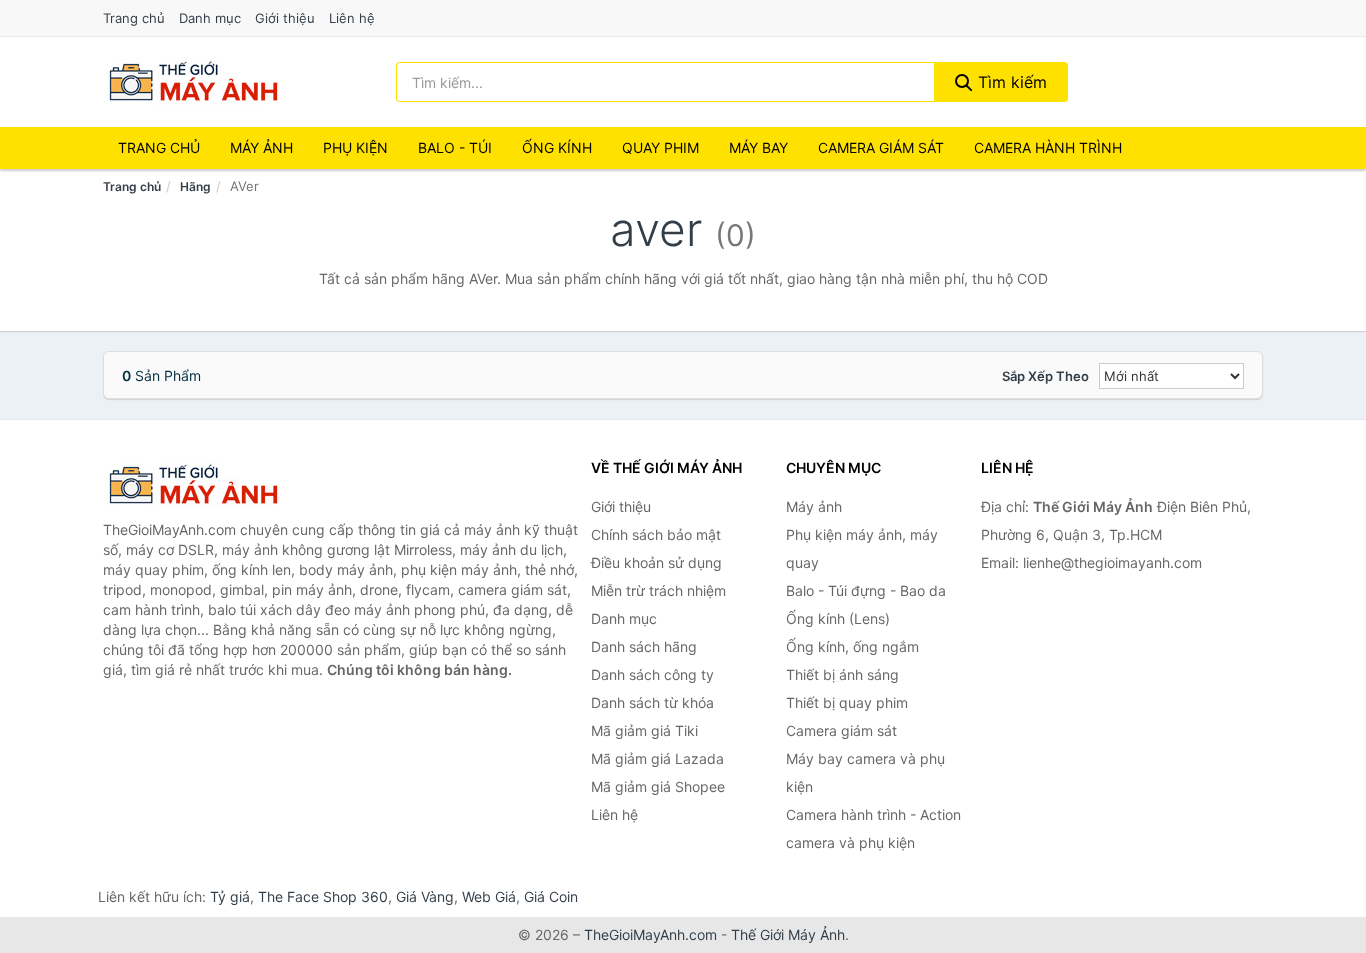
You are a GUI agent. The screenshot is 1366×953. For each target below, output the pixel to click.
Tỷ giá (230, 896)
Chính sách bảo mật (656, 534)
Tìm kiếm (1010, 82)
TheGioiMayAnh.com (650, 934)
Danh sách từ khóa (652, 702)
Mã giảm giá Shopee (658, 786)
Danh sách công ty (652, 674)
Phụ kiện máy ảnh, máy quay (862, 548)
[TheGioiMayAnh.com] (193, 82)
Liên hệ (352, 18)
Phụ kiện (355, 147)
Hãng (195, 186)
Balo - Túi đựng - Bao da (866, 590)
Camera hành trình (1048, 147)
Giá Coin (551, 896)
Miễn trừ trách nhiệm (658, 590)
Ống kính (557, 147)
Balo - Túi (455, 147)
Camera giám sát (881, 147)
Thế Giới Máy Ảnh (788, 934)
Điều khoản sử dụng (656, 562)
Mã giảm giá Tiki (644, 730)
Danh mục (210, 18)
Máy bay (758, 147)
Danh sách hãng (644, 646)
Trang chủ (134, 18)
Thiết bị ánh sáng (842, 674)
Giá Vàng (425, 896)
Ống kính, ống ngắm (852, 646)
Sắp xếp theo (1045, 376)
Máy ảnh (261, 147)
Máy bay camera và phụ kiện (865, 772)
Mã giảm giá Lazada (657, 758)
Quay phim (660, 147)
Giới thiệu (285, 18)
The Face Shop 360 (323, 896)
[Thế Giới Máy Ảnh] (203, 485)
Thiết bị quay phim (847, 702)
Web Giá (489, 896)
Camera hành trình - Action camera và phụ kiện (873, 828)
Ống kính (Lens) (838, 618)
